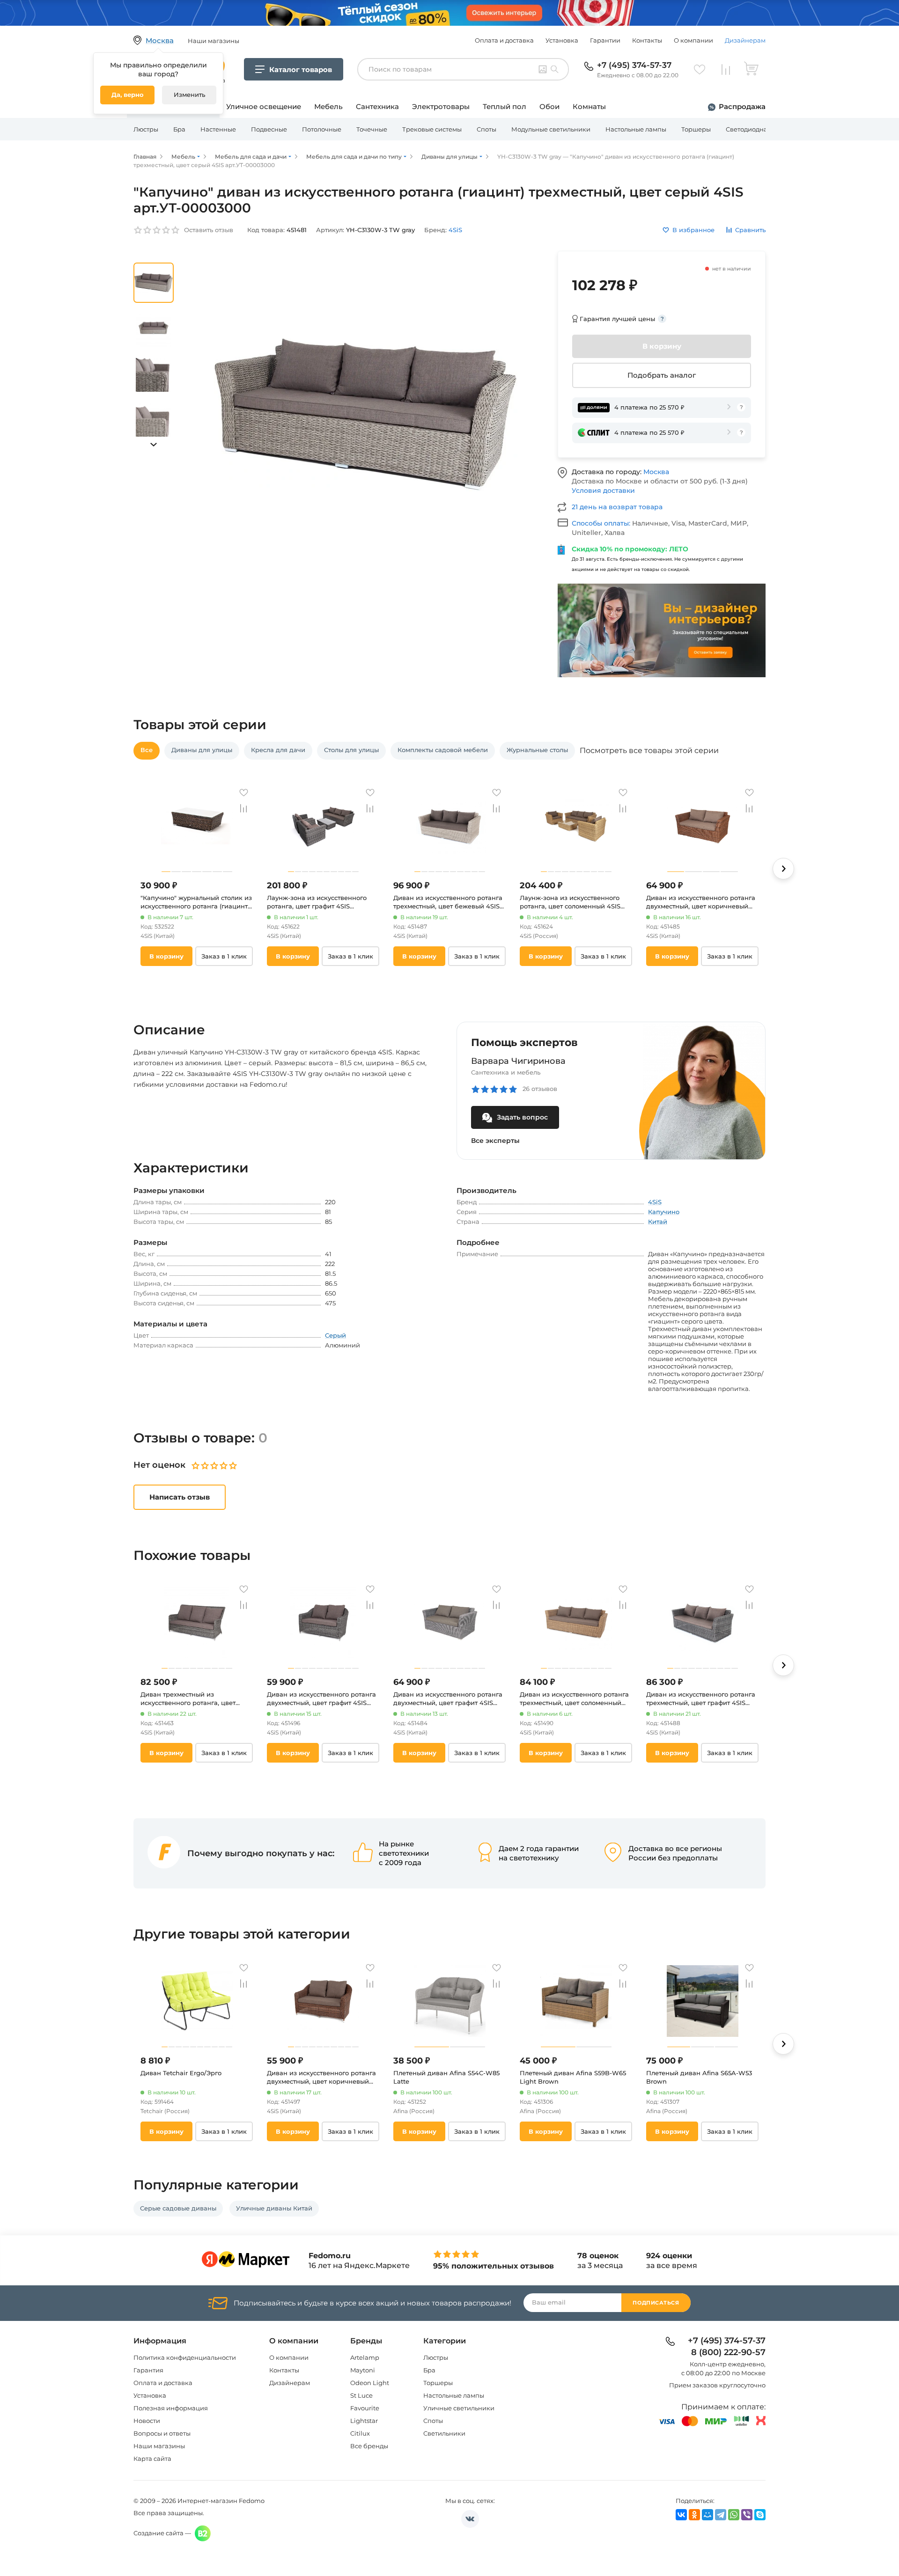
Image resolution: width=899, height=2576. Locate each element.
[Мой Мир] (707, 2515)
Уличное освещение (264, 106)
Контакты (647, 40)
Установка (562, 40)
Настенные (218, 129)
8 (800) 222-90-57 (728, 2353)
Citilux (360, 2433)
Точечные (372, 129)
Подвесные (269, 129)
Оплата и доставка (504, 40)
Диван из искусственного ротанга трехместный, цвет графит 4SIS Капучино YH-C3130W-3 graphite (701, 1699)
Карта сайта (152, 2459)
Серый (335, 1335)
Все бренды (369, 2446)
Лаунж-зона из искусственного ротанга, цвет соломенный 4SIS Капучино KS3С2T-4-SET (570, 902)
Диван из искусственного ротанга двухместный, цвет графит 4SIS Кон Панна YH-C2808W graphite (321, 1699)
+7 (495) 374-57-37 (634, 65)
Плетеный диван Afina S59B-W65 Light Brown (573, 2077)
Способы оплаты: (602, 523)
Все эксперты (495, 1141)
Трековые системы (432, 129)
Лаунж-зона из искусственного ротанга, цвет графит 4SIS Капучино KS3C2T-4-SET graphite (319, 902)
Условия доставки (603, 490)
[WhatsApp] (734, 2515)
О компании (693, 40)
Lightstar (364, 2421)
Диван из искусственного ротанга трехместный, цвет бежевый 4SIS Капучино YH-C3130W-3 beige (448, 902)
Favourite (365, 2408)
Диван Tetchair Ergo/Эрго (181, 2073)
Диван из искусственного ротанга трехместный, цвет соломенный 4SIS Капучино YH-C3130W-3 (574, 1699)
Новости (147, 2421)
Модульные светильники (551, 129)
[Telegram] (721, 2515)
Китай (658, 1222)
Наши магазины (159, 2446)
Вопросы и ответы (162, 2433)
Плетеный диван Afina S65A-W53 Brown (699, 2077)
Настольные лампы (636, 129)
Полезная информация (171, 2408)
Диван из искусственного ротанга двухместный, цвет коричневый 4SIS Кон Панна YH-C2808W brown (323, 2077)
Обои (549, 106)
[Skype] (760, 2515)
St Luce (361, 2395)
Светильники (444, 2433)
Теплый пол (505, 106)
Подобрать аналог (662, 375)
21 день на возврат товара (617, 507)
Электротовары (441, 106)
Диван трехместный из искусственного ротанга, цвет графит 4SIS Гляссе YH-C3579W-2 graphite (193, 1699)
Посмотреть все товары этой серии (649, 751)
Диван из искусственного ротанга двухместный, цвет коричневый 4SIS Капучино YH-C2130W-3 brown (702, 902)
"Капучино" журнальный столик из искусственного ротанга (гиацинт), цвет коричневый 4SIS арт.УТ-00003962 (196, 902)
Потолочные (322, 129)
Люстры (146, 129)
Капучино (664, 1212)
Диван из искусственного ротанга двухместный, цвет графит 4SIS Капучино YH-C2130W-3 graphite (448, 1699)
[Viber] (747, 2515)
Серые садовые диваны (178, 2208)
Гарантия (148, 2370)
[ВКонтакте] (681, 2515)
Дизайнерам (745, 40)
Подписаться (656, 2303)
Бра (179, 129)
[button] (154, 445)
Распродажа (742, 106)
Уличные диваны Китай (274, 2208)
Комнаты (589, 106)
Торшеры (696, 129)
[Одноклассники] (694, 2515)
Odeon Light (370, 2383)
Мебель (328, 106)
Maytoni (363, 2370)
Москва (656, 472)
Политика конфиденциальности (185, 2357)
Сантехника (377, 106)
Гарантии (605, 40)
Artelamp (365, 2357)
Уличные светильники (459, 2408)
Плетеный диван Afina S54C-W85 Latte (446, 2077)
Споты (486, 129)
